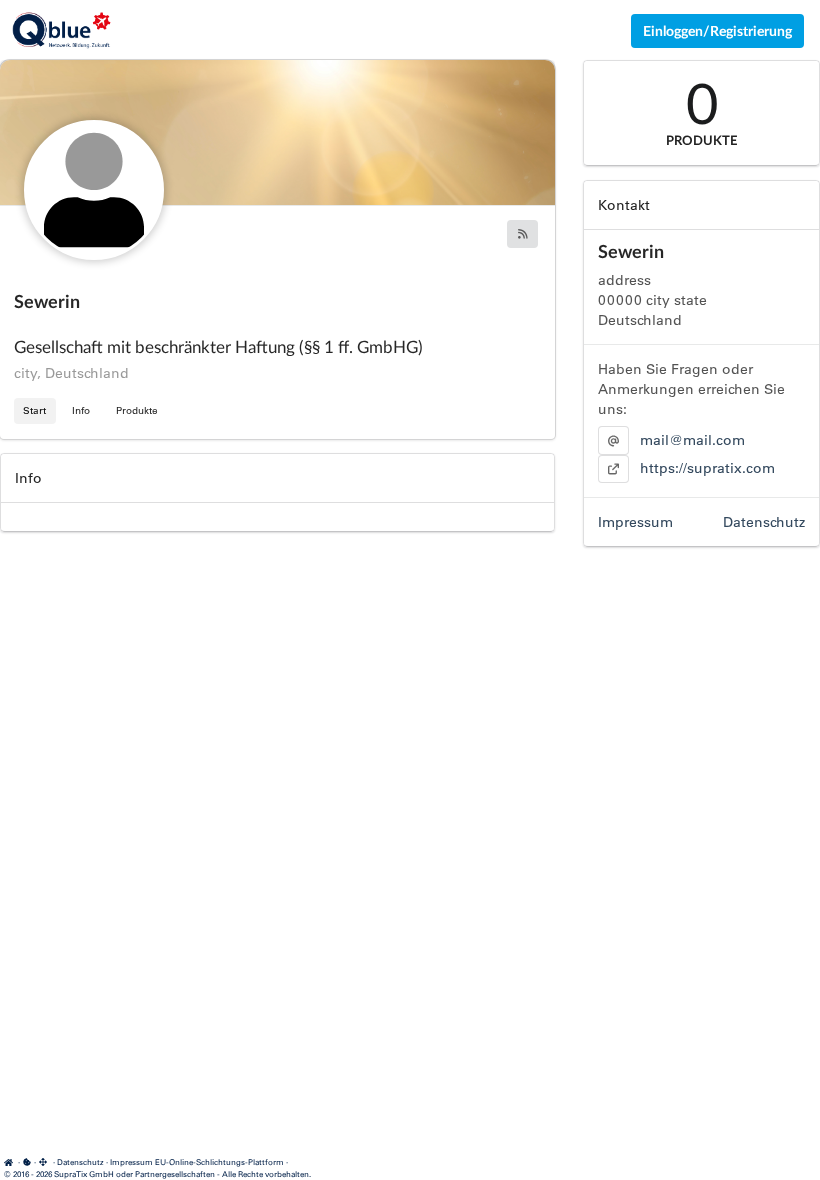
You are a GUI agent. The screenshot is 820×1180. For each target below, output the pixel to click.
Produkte (137, 410)
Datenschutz (764, 522)
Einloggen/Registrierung (717, 30)
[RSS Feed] (522, 234)
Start (34, 410)
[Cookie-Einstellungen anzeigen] (27, 1162)
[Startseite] (11, 1162)
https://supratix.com (707, 468)
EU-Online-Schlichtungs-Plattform (219, 1162)
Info (81, 410)
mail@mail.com (692, 440)
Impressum (635, 522)
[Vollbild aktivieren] (44, 1162)
